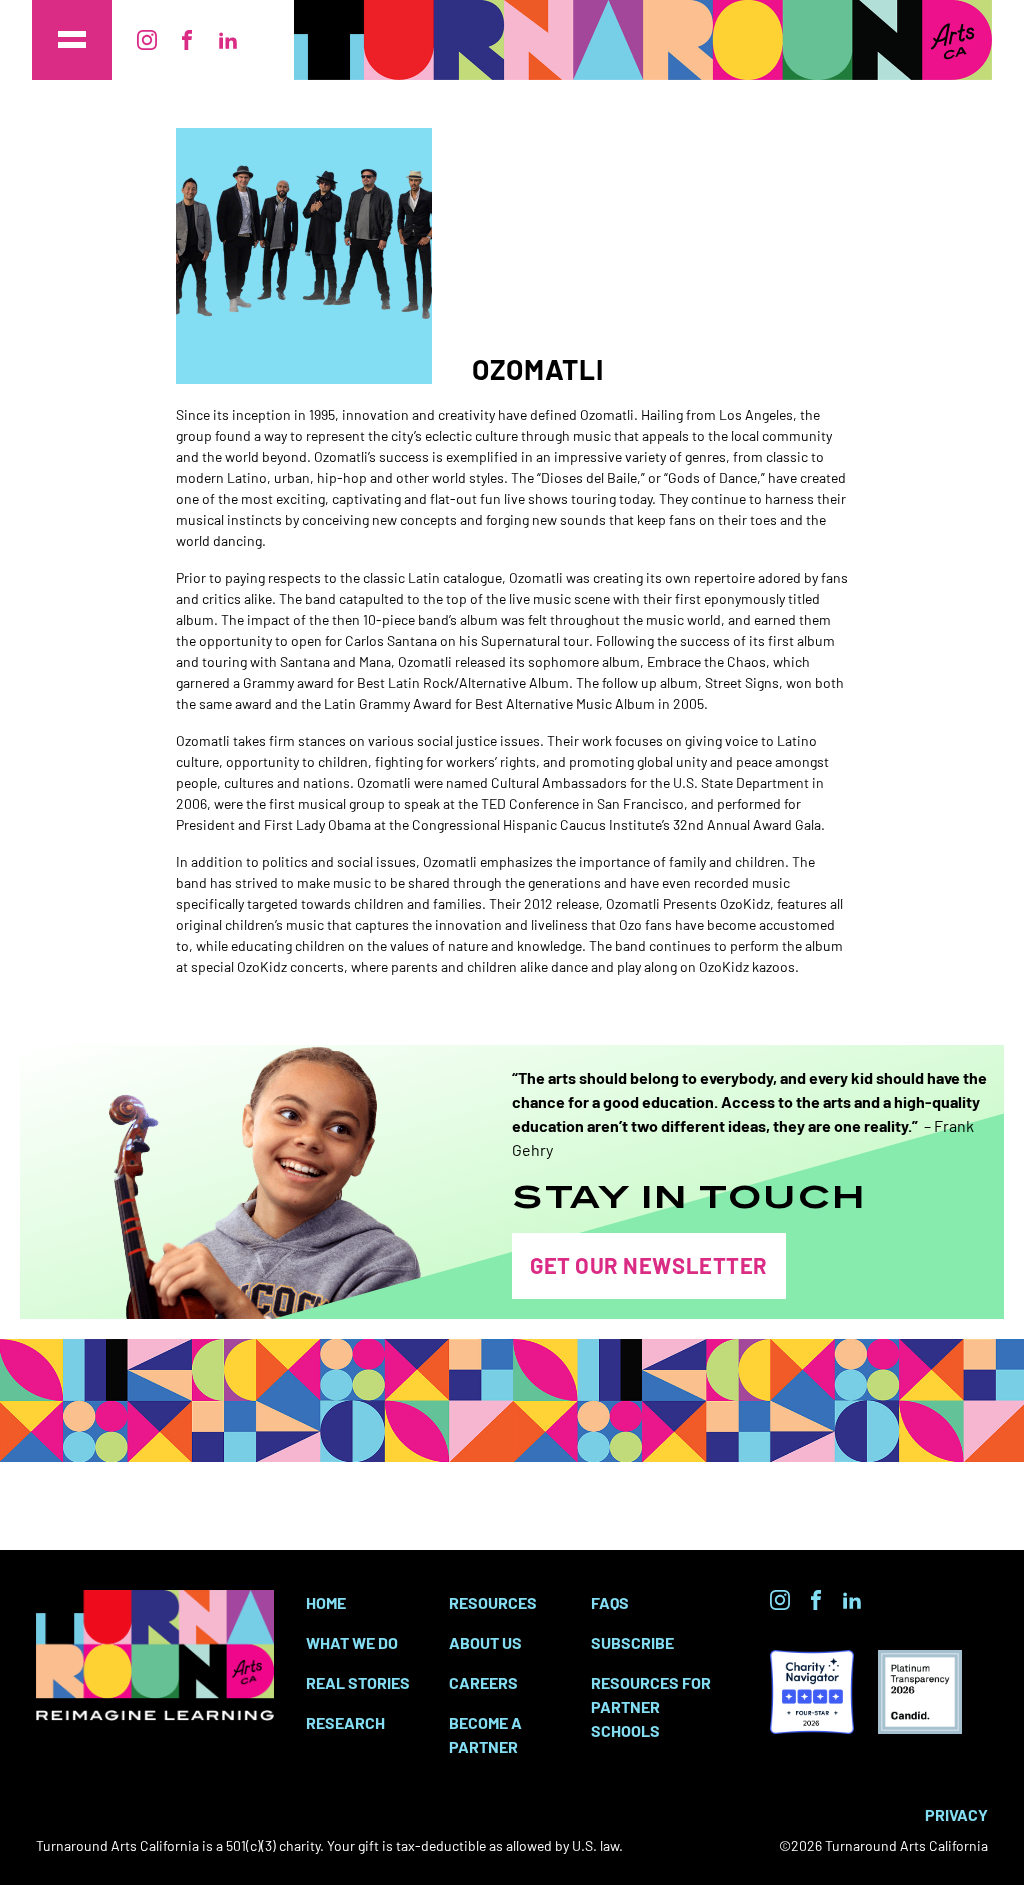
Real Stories (358, 1682)
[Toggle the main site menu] (72, 40)
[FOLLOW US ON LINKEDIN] (852, 1600)
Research (345, 1722)
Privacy (956, 1814)
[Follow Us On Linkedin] (228, 40)
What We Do (352, 1642)
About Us (485, 1642)
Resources (493, 1602)
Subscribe (632, 1642)
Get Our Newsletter (649, 1264)
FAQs (610, 1602)
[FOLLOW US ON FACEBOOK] (816, 1600)
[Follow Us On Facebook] (187, 40)
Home (326, 1602)
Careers (483, 1682)
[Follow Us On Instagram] (147, 40)
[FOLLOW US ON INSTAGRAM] (780, 1600)
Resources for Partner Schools (651, 1706)
